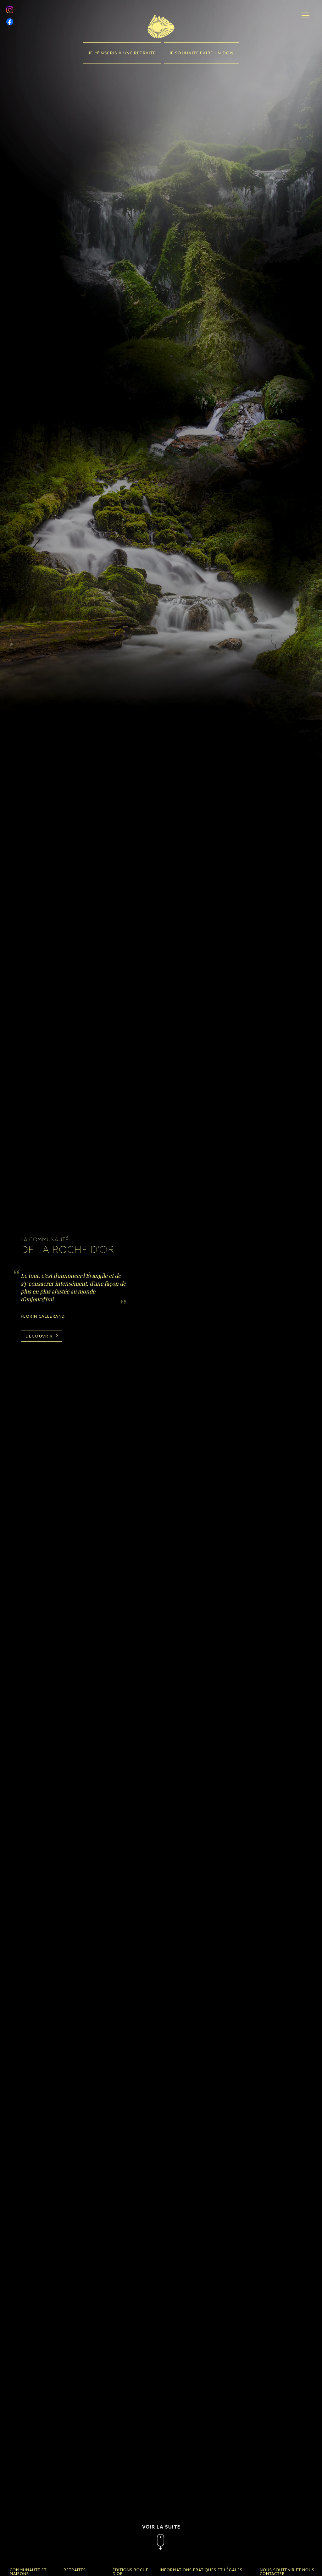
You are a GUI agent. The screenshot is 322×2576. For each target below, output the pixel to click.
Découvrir (40, 1336)
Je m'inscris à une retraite (122, 53)
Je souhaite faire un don (202, 53)
